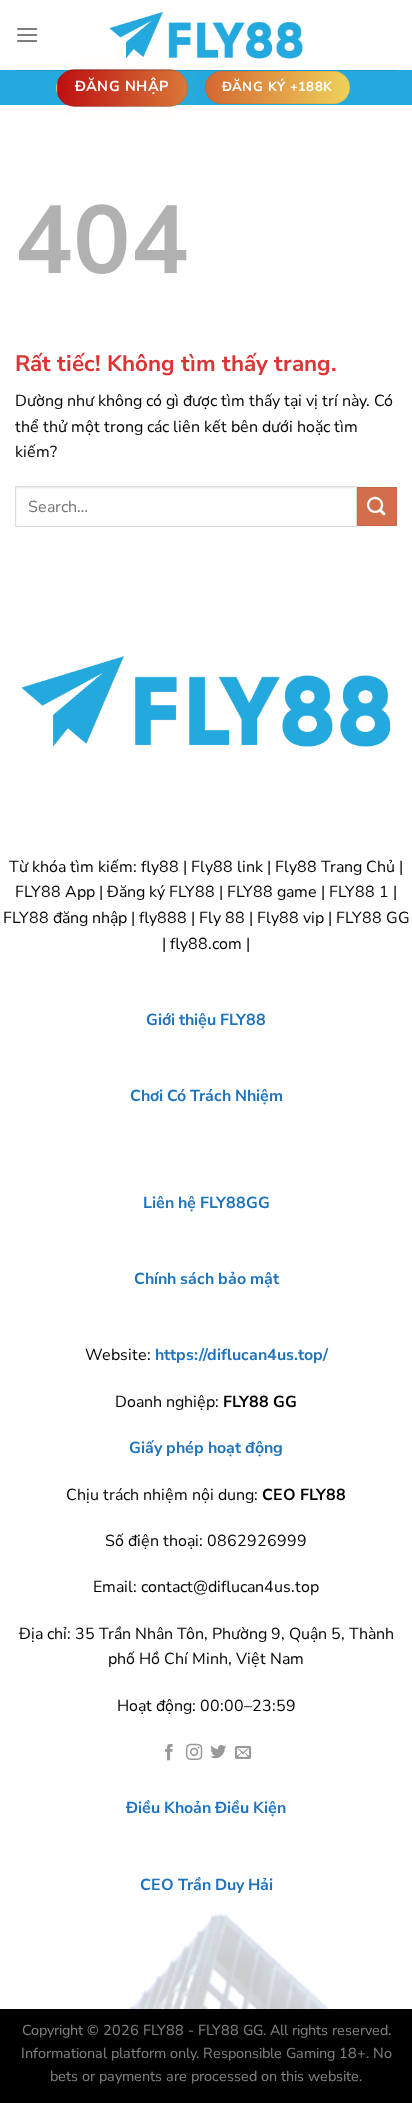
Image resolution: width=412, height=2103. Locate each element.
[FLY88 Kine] (206, 35)
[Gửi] (377, 506)
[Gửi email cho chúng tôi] (243, 1753)
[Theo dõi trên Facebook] (169, 1753)
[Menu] (27, 34)
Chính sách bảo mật (206, 1279)
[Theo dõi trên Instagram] (194, 1753)
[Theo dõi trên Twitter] (218, 1753)
